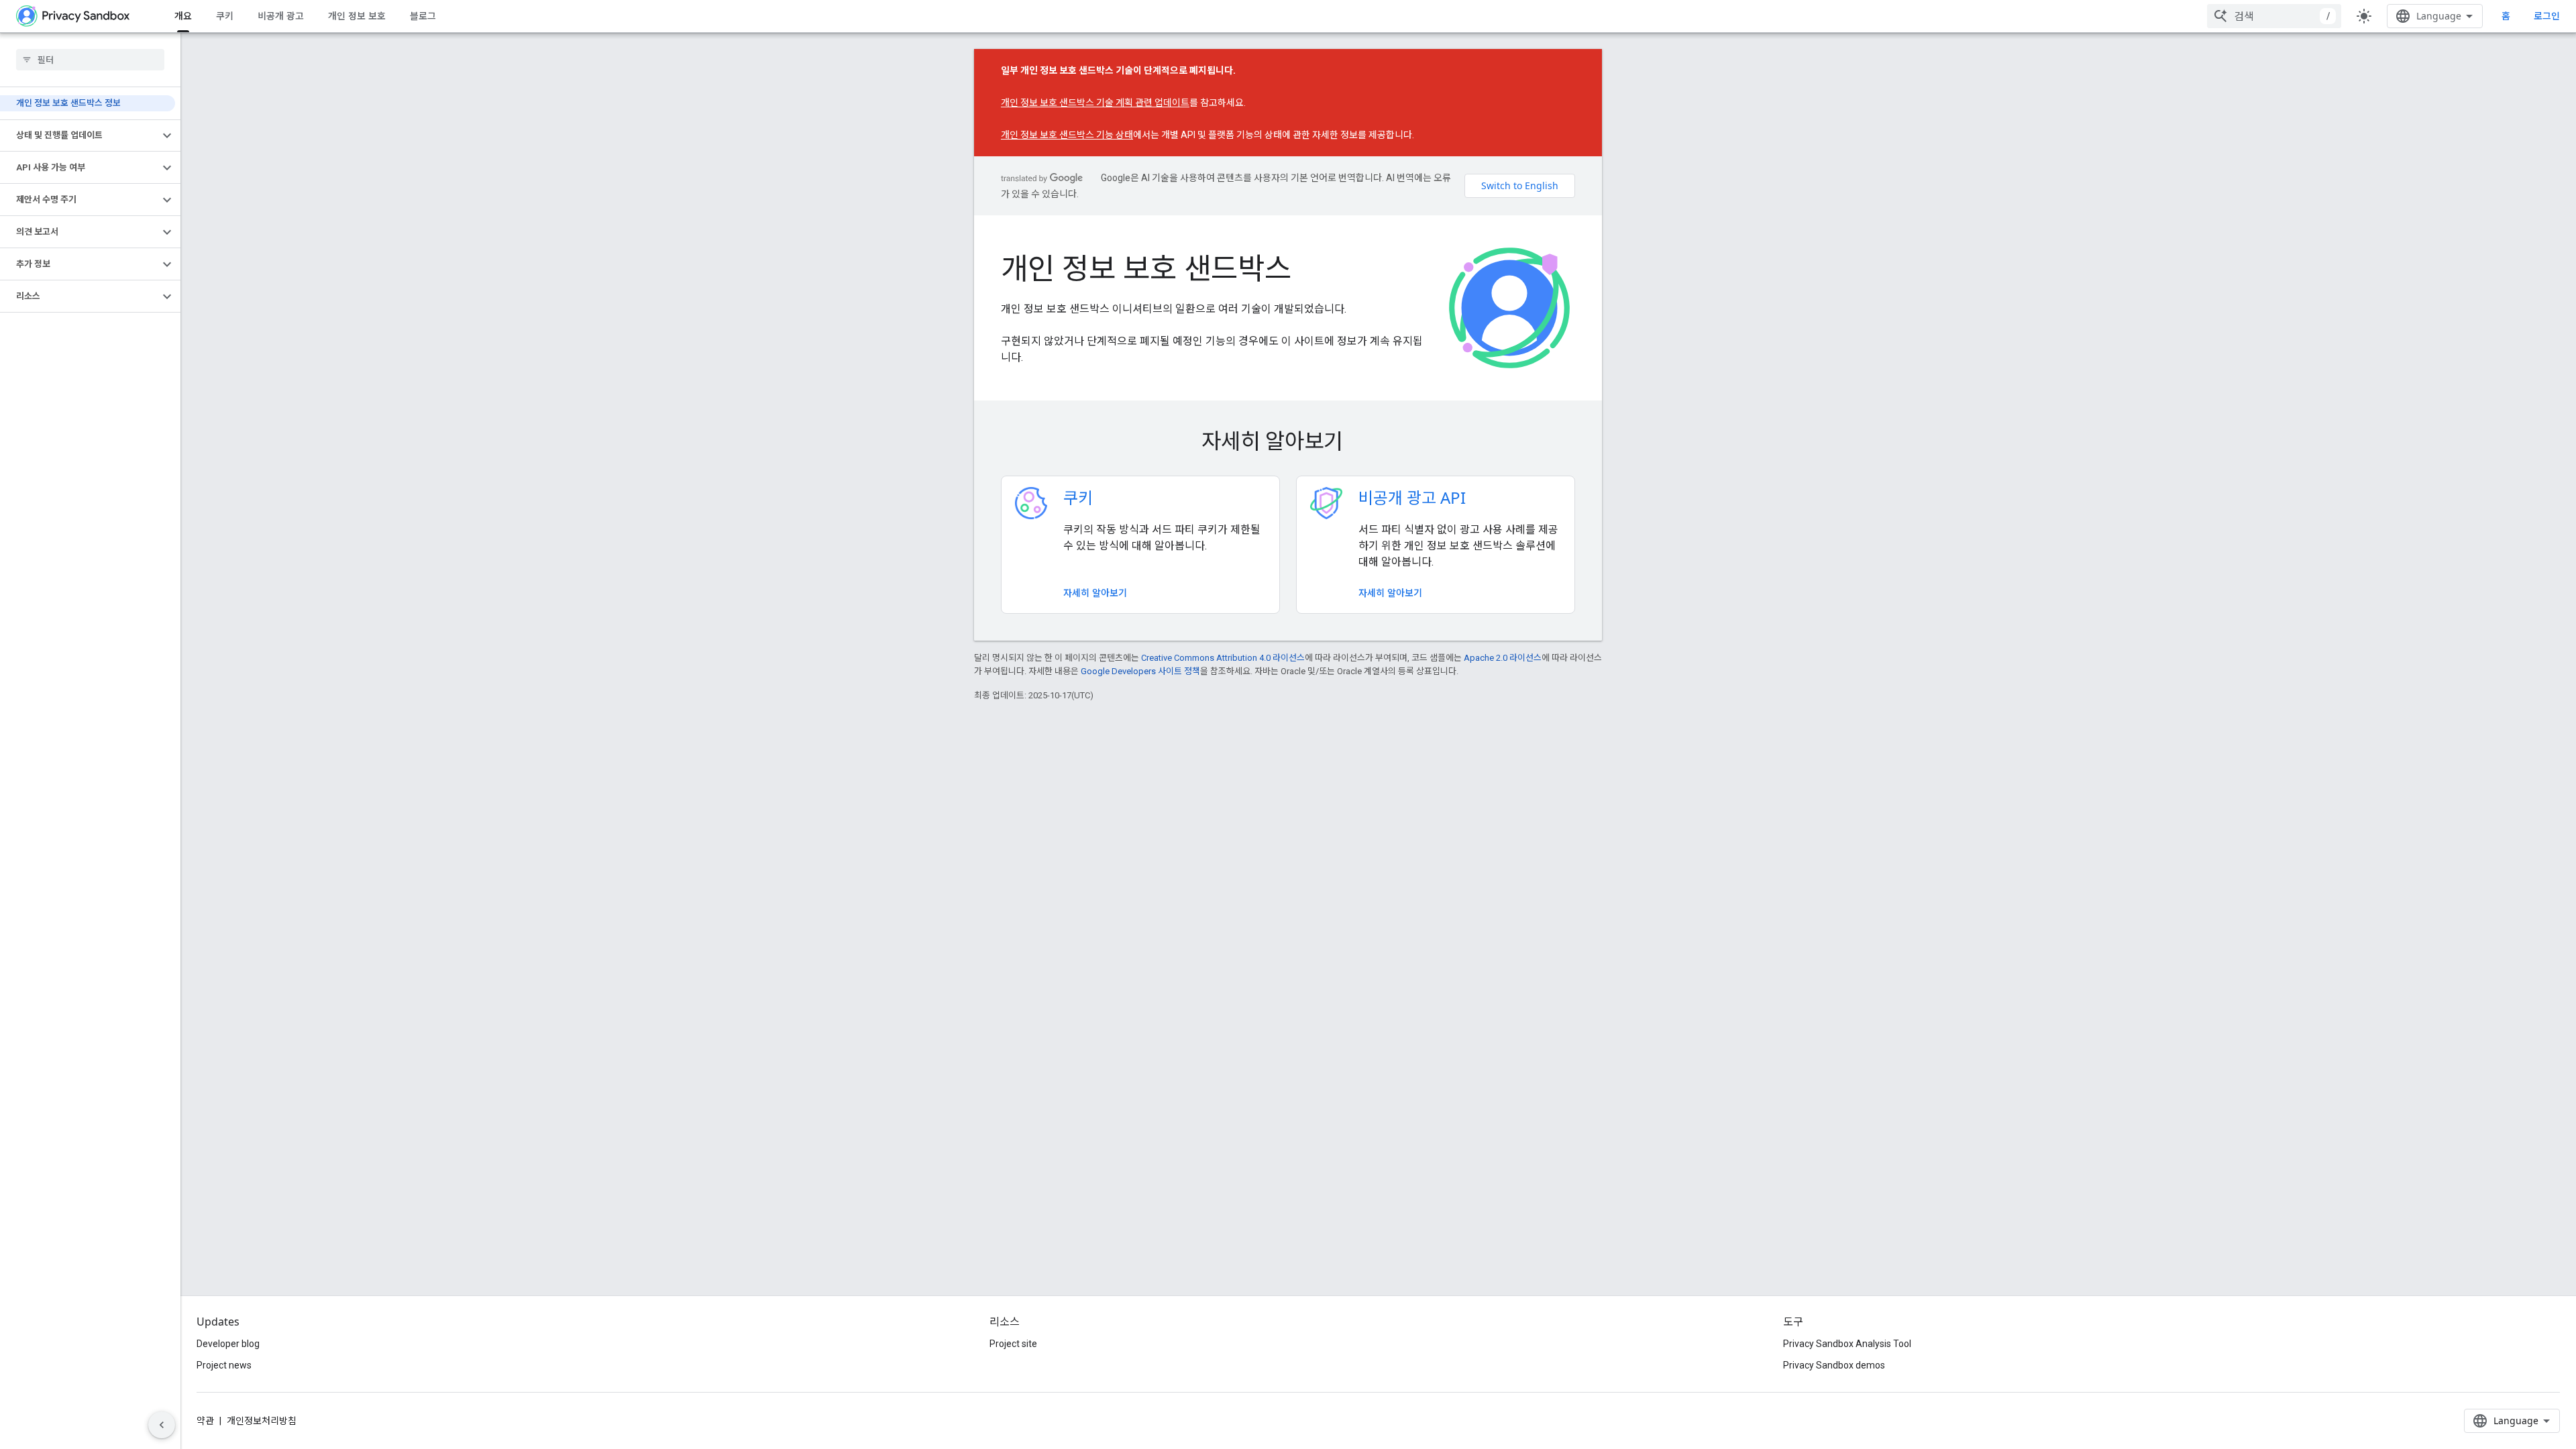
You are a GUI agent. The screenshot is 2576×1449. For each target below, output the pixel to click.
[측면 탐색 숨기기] (162, 1425)
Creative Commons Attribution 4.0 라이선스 (1223, 658)
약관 (205, 1421)
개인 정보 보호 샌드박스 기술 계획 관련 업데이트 (1095, 103)
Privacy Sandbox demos (1834, 1365)
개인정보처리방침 (262, 1421)
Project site (1013, 1344)
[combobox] (2274, 16)
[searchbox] (90, 60)
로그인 (2547, 16)
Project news (224, 1365)
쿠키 (225, 16)
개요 (183, 16)
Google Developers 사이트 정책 (1140, 671)
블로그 (423, 16)
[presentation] (1288, 441)
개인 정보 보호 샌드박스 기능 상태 (1067, 135)
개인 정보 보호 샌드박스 (1146, 268)
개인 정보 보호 (357, 16)
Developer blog (228, 1344)
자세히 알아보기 (1095, 593)
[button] (79, 136)
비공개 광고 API (1412, 497)
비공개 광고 (281, 16)
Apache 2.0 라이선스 (1503, 658)
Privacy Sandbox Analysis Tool (1847, 1344)
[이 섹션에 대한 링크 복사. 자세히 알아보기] (1362, 443)
